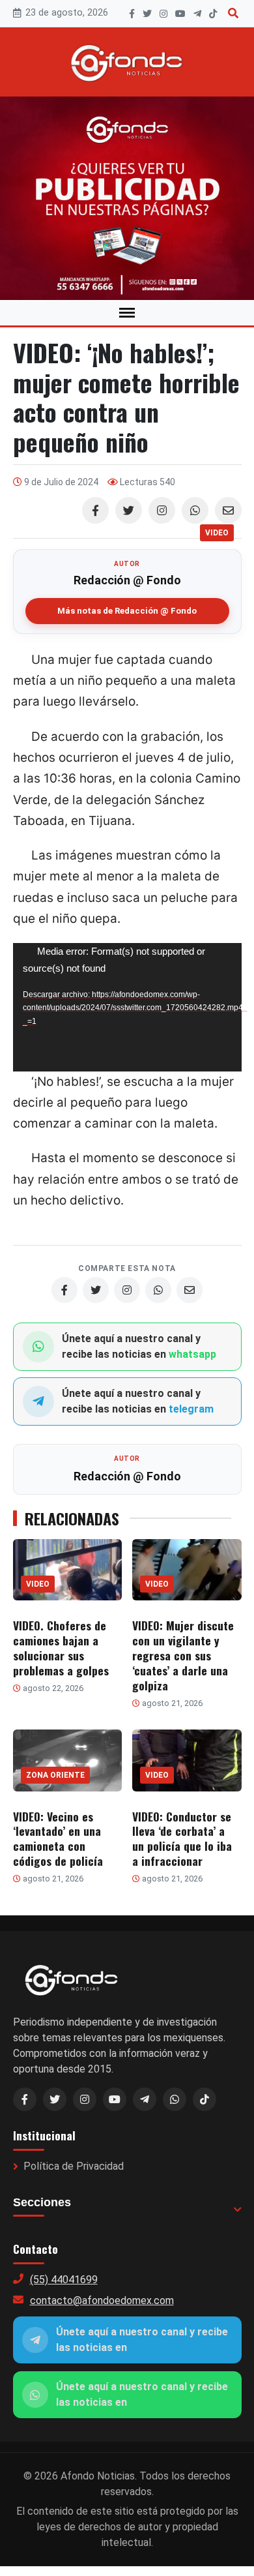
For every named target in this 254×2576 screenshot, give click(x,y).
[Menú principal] (127, 313)
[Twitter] (129, 510)
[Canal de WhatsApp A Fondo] (127, 198)
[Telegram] (197, 14)
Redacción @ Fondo (127, 580)
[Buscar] (233, 13)
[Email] (228, 510)
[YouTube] (180, 14)
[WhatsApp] (195, 510)
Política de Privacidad (74, 2166)
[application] (127, 1007)
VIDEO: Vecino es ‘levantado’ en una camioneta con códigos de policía (58, 1839)
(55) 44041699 (64, 2280)
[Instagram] (163, 14)
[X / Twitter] (55, 2099)
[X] (147, 14)
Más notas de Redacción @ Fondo (127, 611)
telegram (191, 1409)
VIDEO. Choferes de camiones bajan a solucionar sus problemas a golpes (61, 1648)
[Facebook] (132, 14)
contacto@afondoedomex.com (102, 2300)
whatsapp (192, 1354)
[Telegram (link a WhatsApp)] (145, 2099)
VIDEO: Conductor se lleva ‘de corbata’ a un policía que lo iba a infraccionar (182, 1839)
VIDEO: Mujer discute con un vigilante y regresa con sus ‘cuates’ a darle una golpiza (183, 1655)
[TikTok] (213, 14)
